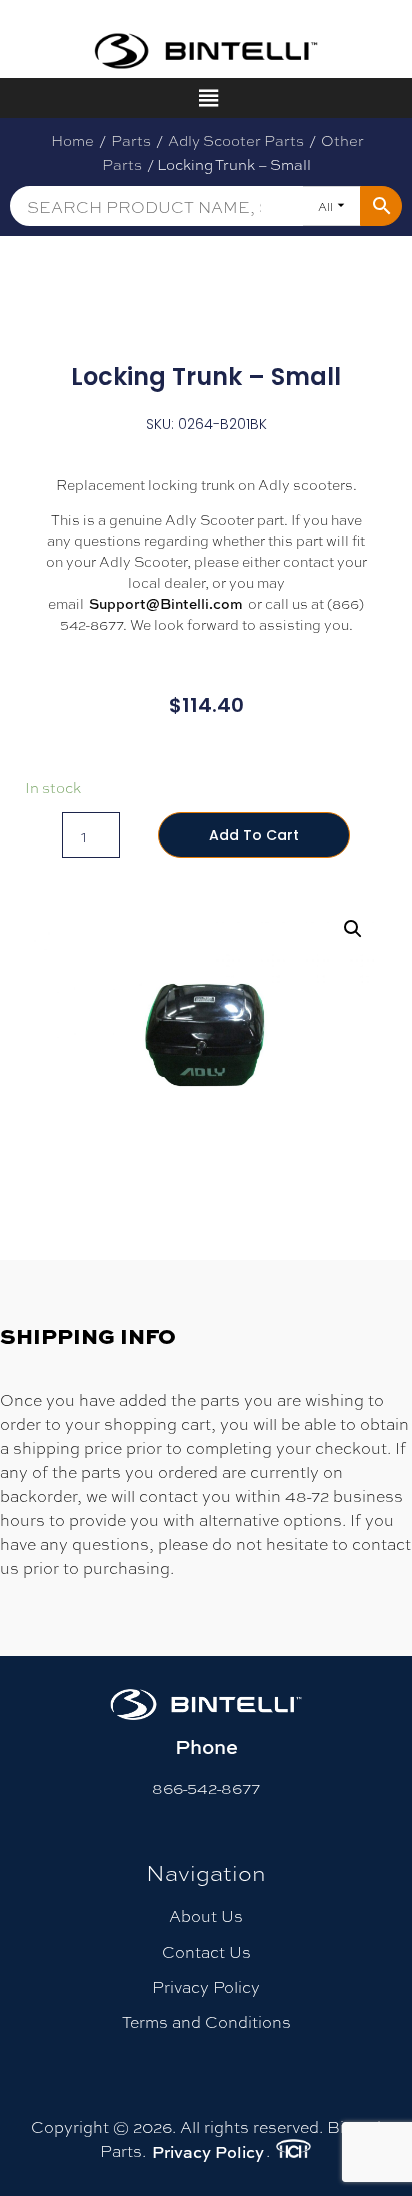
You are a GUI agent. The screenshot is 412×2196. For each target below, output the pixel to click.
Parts (131, 140)
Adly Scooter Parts (236, 140)
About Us (206, 1915)
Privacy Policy (206, 1986)
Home (72, 140)
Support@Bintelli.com (166, 603)
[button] (353, 929)
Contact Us (206, 1951)
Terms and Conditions (206, 2021)
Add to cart (254, 835)
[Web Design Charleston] (293, 2152)
